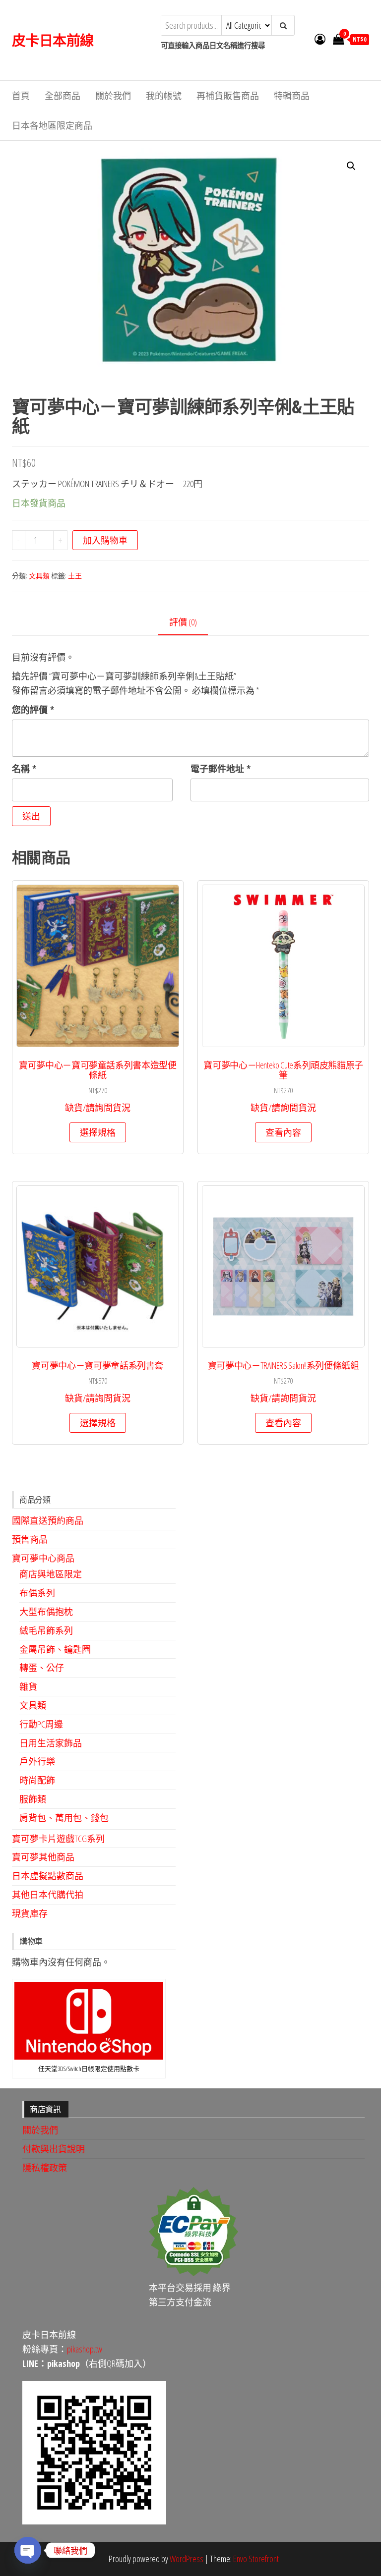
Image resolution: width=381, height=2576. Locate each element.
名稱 (24, 769)
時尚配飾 (37, 1780)
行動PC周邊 (41, 1724)
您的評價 (33, 710)
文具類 (39, 576)
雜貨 (28, 1686)
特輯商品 (292, 96)
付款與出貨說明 (54, 2149)
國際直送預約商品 (48, 1520)
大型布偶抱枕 (46, 1612)
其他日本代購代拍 (48, 1895)
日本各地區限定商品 (52, 125)
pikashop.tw (85, 2349)
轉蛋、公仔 (42, 1668)
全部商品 (63, 96)
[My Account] (320, 39)
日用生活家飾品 (51, 1743)
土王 (75, 576)
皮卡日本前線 (53, 40)
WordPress (187, 2559)
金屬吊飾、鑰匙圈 (55, 1649)
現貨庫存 (30, 1913)
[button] (351, 166)
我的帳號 (164, 96)
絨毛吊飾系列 (46, 1630)
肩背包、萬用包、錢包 (64, 1818)
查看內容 (283, 1132)
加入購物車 (105, 540)
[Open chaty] (28, 2550)
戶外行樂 (37, 1761)
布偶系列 (37, 1593)
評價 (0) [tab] (183, 622)
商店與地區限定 (51, 1574)
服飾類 (33, 1799)
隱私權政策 (45, 2168)
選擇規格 (98, 1132)
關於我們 (113, 96)
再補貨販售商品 (228, 96)
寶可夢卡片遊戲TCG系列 (58, 1839)
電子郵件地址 (221, 769)
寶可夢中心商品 (43, 1558)
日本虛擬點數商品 (48, 1876)
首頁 (21, 96)
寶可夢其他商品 (43, 1857)
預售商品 (30, 1539)
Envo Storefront (256, 2559)
